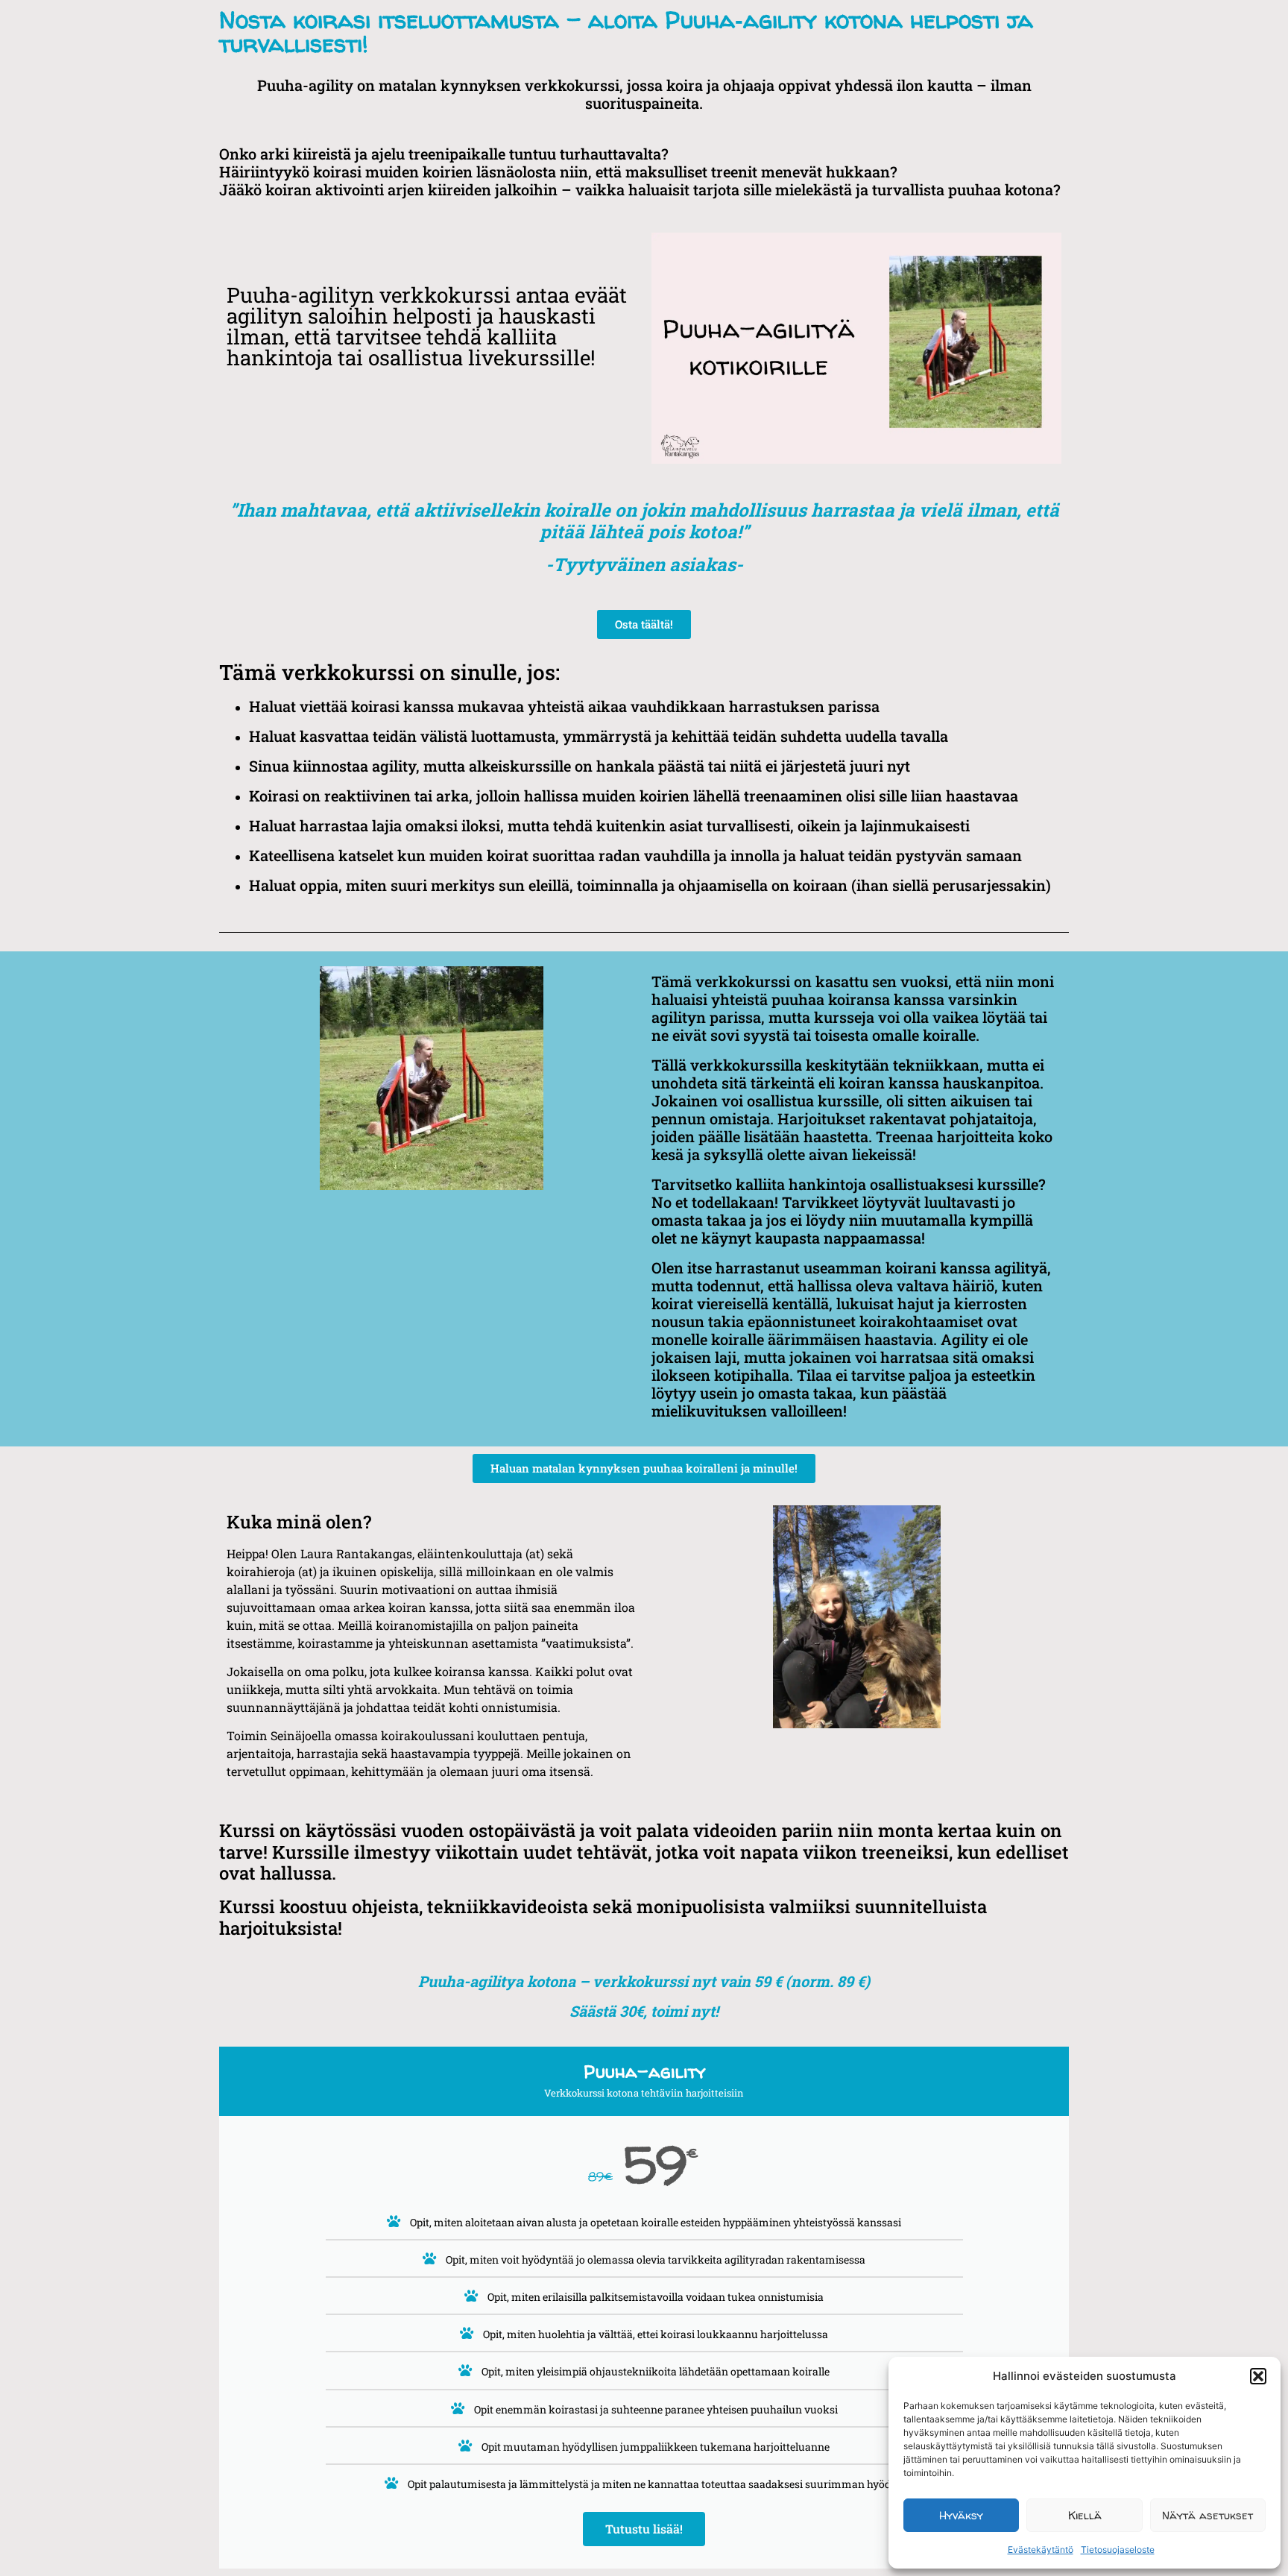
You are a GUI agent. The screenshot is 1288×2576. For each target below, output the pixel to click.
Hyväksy (961, 2515)
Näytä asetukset (1207, 2515)
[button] (1258, 2376)
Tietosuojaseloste (1118, 2550)
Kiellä (1085, 2515)
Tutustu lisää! (644, 2529)
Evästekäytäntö (1041, 2550)
